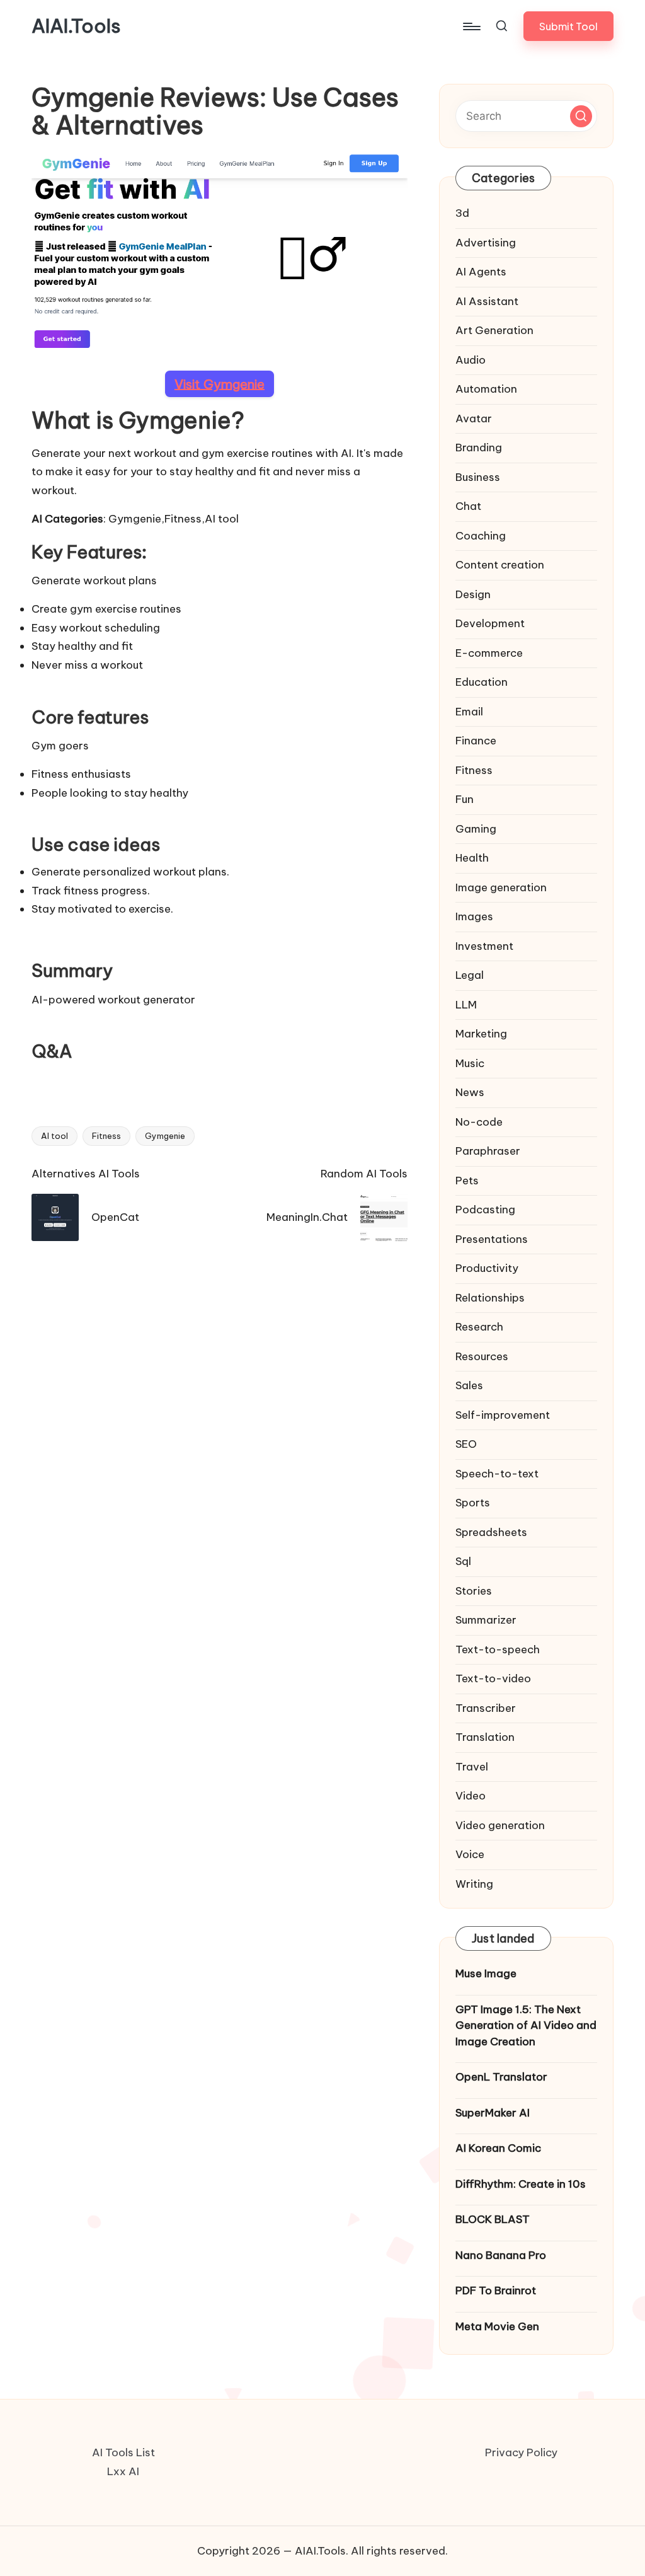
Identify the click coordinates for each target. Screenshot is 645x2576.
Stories (474, 1591)
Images (474, 916)
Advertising (486, 243)
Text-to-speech (498, 1649)
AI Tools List (123, 2452)
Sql (463, 1561)
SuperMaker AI (493, 2113)
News (470, 1092)
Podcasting (485, 1210)
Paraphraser (488, 1151)
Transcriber (486, 1708)
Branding (479, 448)
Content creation (500, 565)
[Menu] (471, 26)
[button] (568, 26)
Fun (465, 799)
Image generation (501, 887)
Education (482, 682)
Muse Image (486, 1973)
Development (490, 623)
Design (473, 594)
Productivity (487, 1268)
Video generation (500, 1825)
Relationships (490, 1298)
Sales (469, 1385)
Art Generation (494, 330)
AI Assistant (487, 301)
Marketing (481, 1034)
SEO (466, 1444)
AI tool (54, 1136)
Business (478, 477)
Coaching (481, 536)
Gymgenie (165, 1136)
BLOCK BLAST (493, 2219)
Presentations (492, 1239)
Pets (467, 1181)
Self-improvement (503, 1415)
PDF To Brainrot (496, 2290)
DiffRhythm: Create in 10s (521, 2184)
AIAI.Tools (76, 26)
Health (472, 858)
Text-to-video (493, 1678)
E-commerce (489, 653)
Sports (473, 1503)
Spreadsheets (491, 1532)
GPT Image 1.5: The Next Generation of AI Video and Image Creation (526, 2025)
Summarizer (486, 1620)
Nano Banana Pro (501, 2255)
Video (471, 1796)
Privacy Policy (521, 2452)
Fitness (106, 1136)
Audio (471, 360)
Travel (472, 1767)
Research (479, 1327)
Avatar (474, 419)
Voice (470, 1854)
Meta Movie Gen (497, 2326)
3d (462, 213)
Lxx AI (123, 2471)
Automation (486, 389)
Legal (470, 975)
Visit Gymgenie (220, 384)
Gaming (476, 829)
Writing (474, 1884)
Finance (476, 741)
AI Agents (481, 272)
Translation (485, 1737)
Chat (468, 506)
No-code (479, 1122)
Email (469, 712)
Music (470, 1063)
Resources (482, 1356)
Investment (484, 946)
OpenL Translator (501, 2077)
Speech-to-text (497, 1474)
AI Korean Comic (498, 2148)
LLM (466, 1005)
